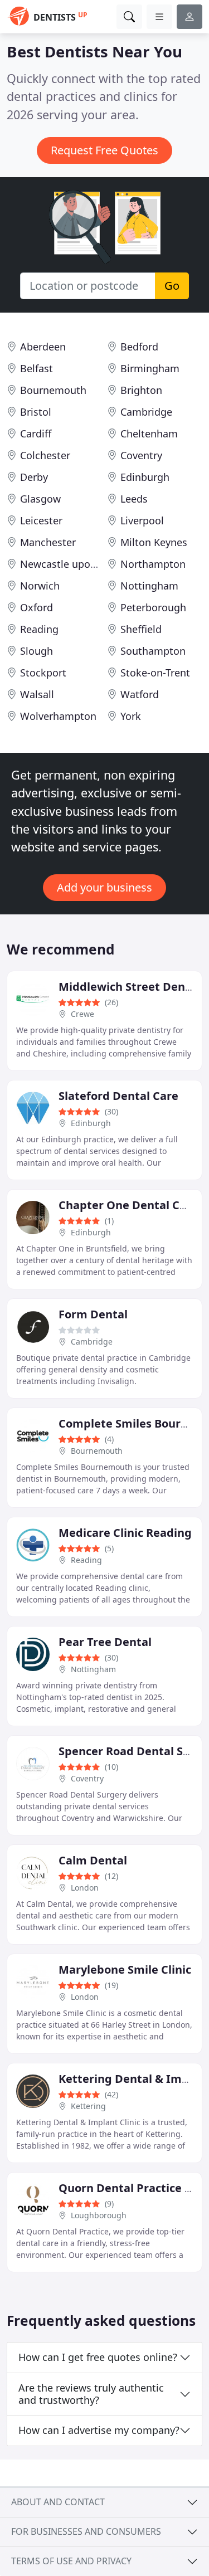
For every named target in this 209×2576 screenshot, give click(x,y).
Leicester (41, 520)
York (131, 716)
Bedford (139, 347)
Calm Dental (93, 1860)
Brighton (141, 390)
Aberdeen (43, 347)
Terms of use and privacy (71, 2561)
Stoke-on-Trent (155, 673)
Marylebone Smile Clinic (125, 1969)
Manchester (48, 542)
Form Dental (93, 1314)
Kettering (88, 2106)
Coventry (141, 455)
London (85, 1888)
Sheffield (141, 629)
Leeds (134, 499)
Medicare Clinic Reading (125, 1533)
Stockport (43, 673)
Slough (37, 651)
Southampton (153, 651)
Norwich (40, 586)
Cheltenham (149, 434)
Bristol (36, 412)
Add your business (104, 887)
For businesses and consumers (86, 2531)
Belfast (37, 368)
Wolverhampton (58, 716)
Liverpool (142, 520)
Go (172, 286)
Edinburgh (145, 477)
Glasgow (40, 499)
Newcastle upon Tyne (71, 564)
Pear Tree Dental (105, 1642)
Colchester (45, 455)
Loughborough (99, 2215)
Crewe (82, 1014)
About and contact (58, 2502)
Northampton (153, 564)
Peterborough (153, 607)
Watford (140, 694)
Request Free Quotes (104, 150)
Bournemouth (53, 390)
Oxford (37, 607)
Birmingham (150, 368)
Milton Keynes (154, 542)
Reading (39, 629)
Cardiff (36, 434)
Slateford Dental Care (118, 1096)
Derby (34, 477)
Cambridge (146, 412)
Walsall (37, 694)
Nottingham (149, 586)
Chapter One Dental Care (128, 1205)
